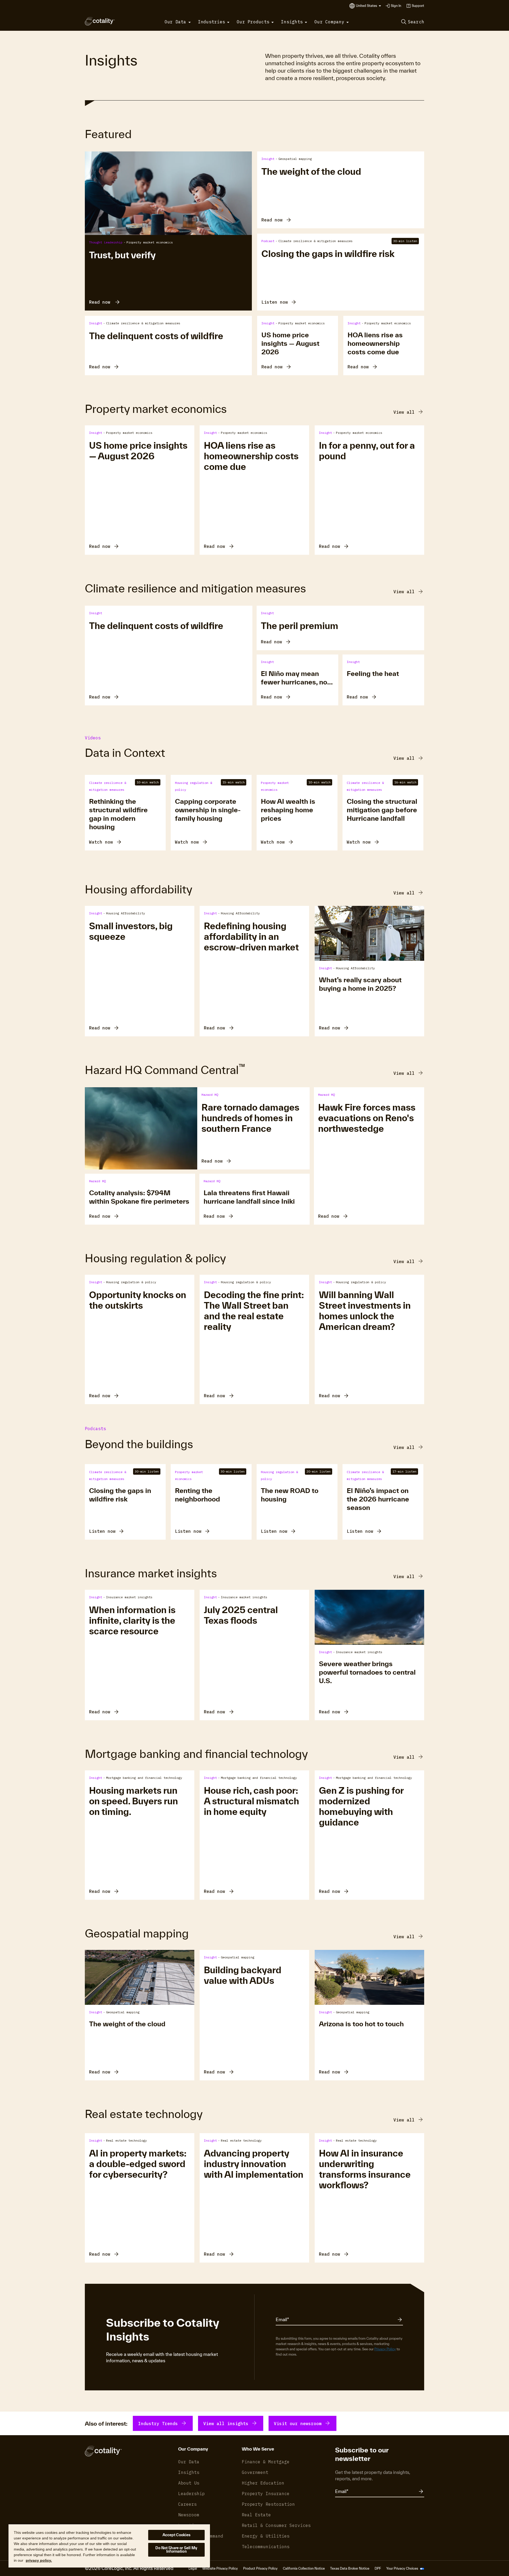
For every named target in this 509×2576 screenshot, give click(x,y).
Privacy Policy (385, 2349)
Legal (193, 2568)
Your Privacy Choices (403, 2568)
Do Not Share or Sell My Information (176, 2550)
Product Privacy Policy (260, 2568)
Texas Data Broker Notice (350, 2568)
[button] (368, 6)
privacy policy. (39, 2560)
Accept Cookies (177, 2535)
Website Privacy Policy (220, 2568)
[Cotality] (100, 21)
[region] (109, 2546)
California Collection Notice (304, 2568)
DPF (378, 2568)
